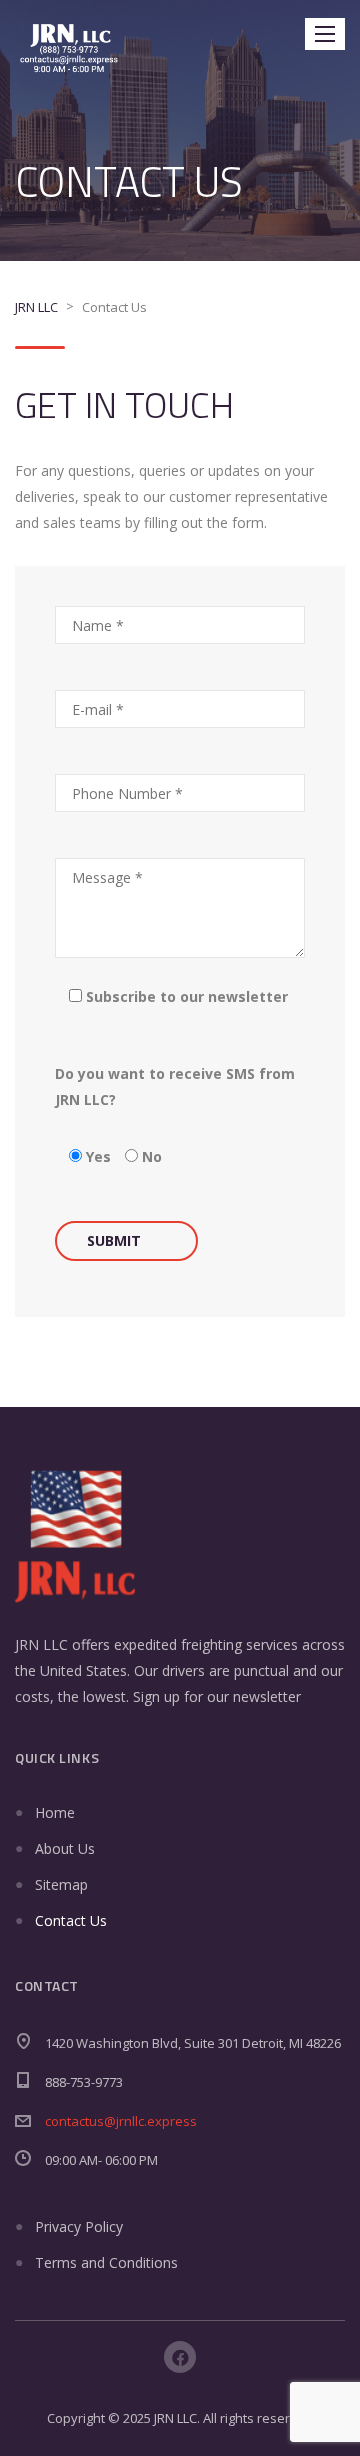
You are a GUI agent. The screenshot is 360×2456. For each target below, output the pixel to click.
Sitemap (61, 1884)
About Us (65, 1848)
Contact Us (71, 1920)
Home (55, 1812)
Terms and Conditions (106, 2262)
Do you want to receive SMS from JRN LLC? (175, 1086)
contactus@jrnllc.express (121, 2121)
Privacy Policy (79, 2226)
